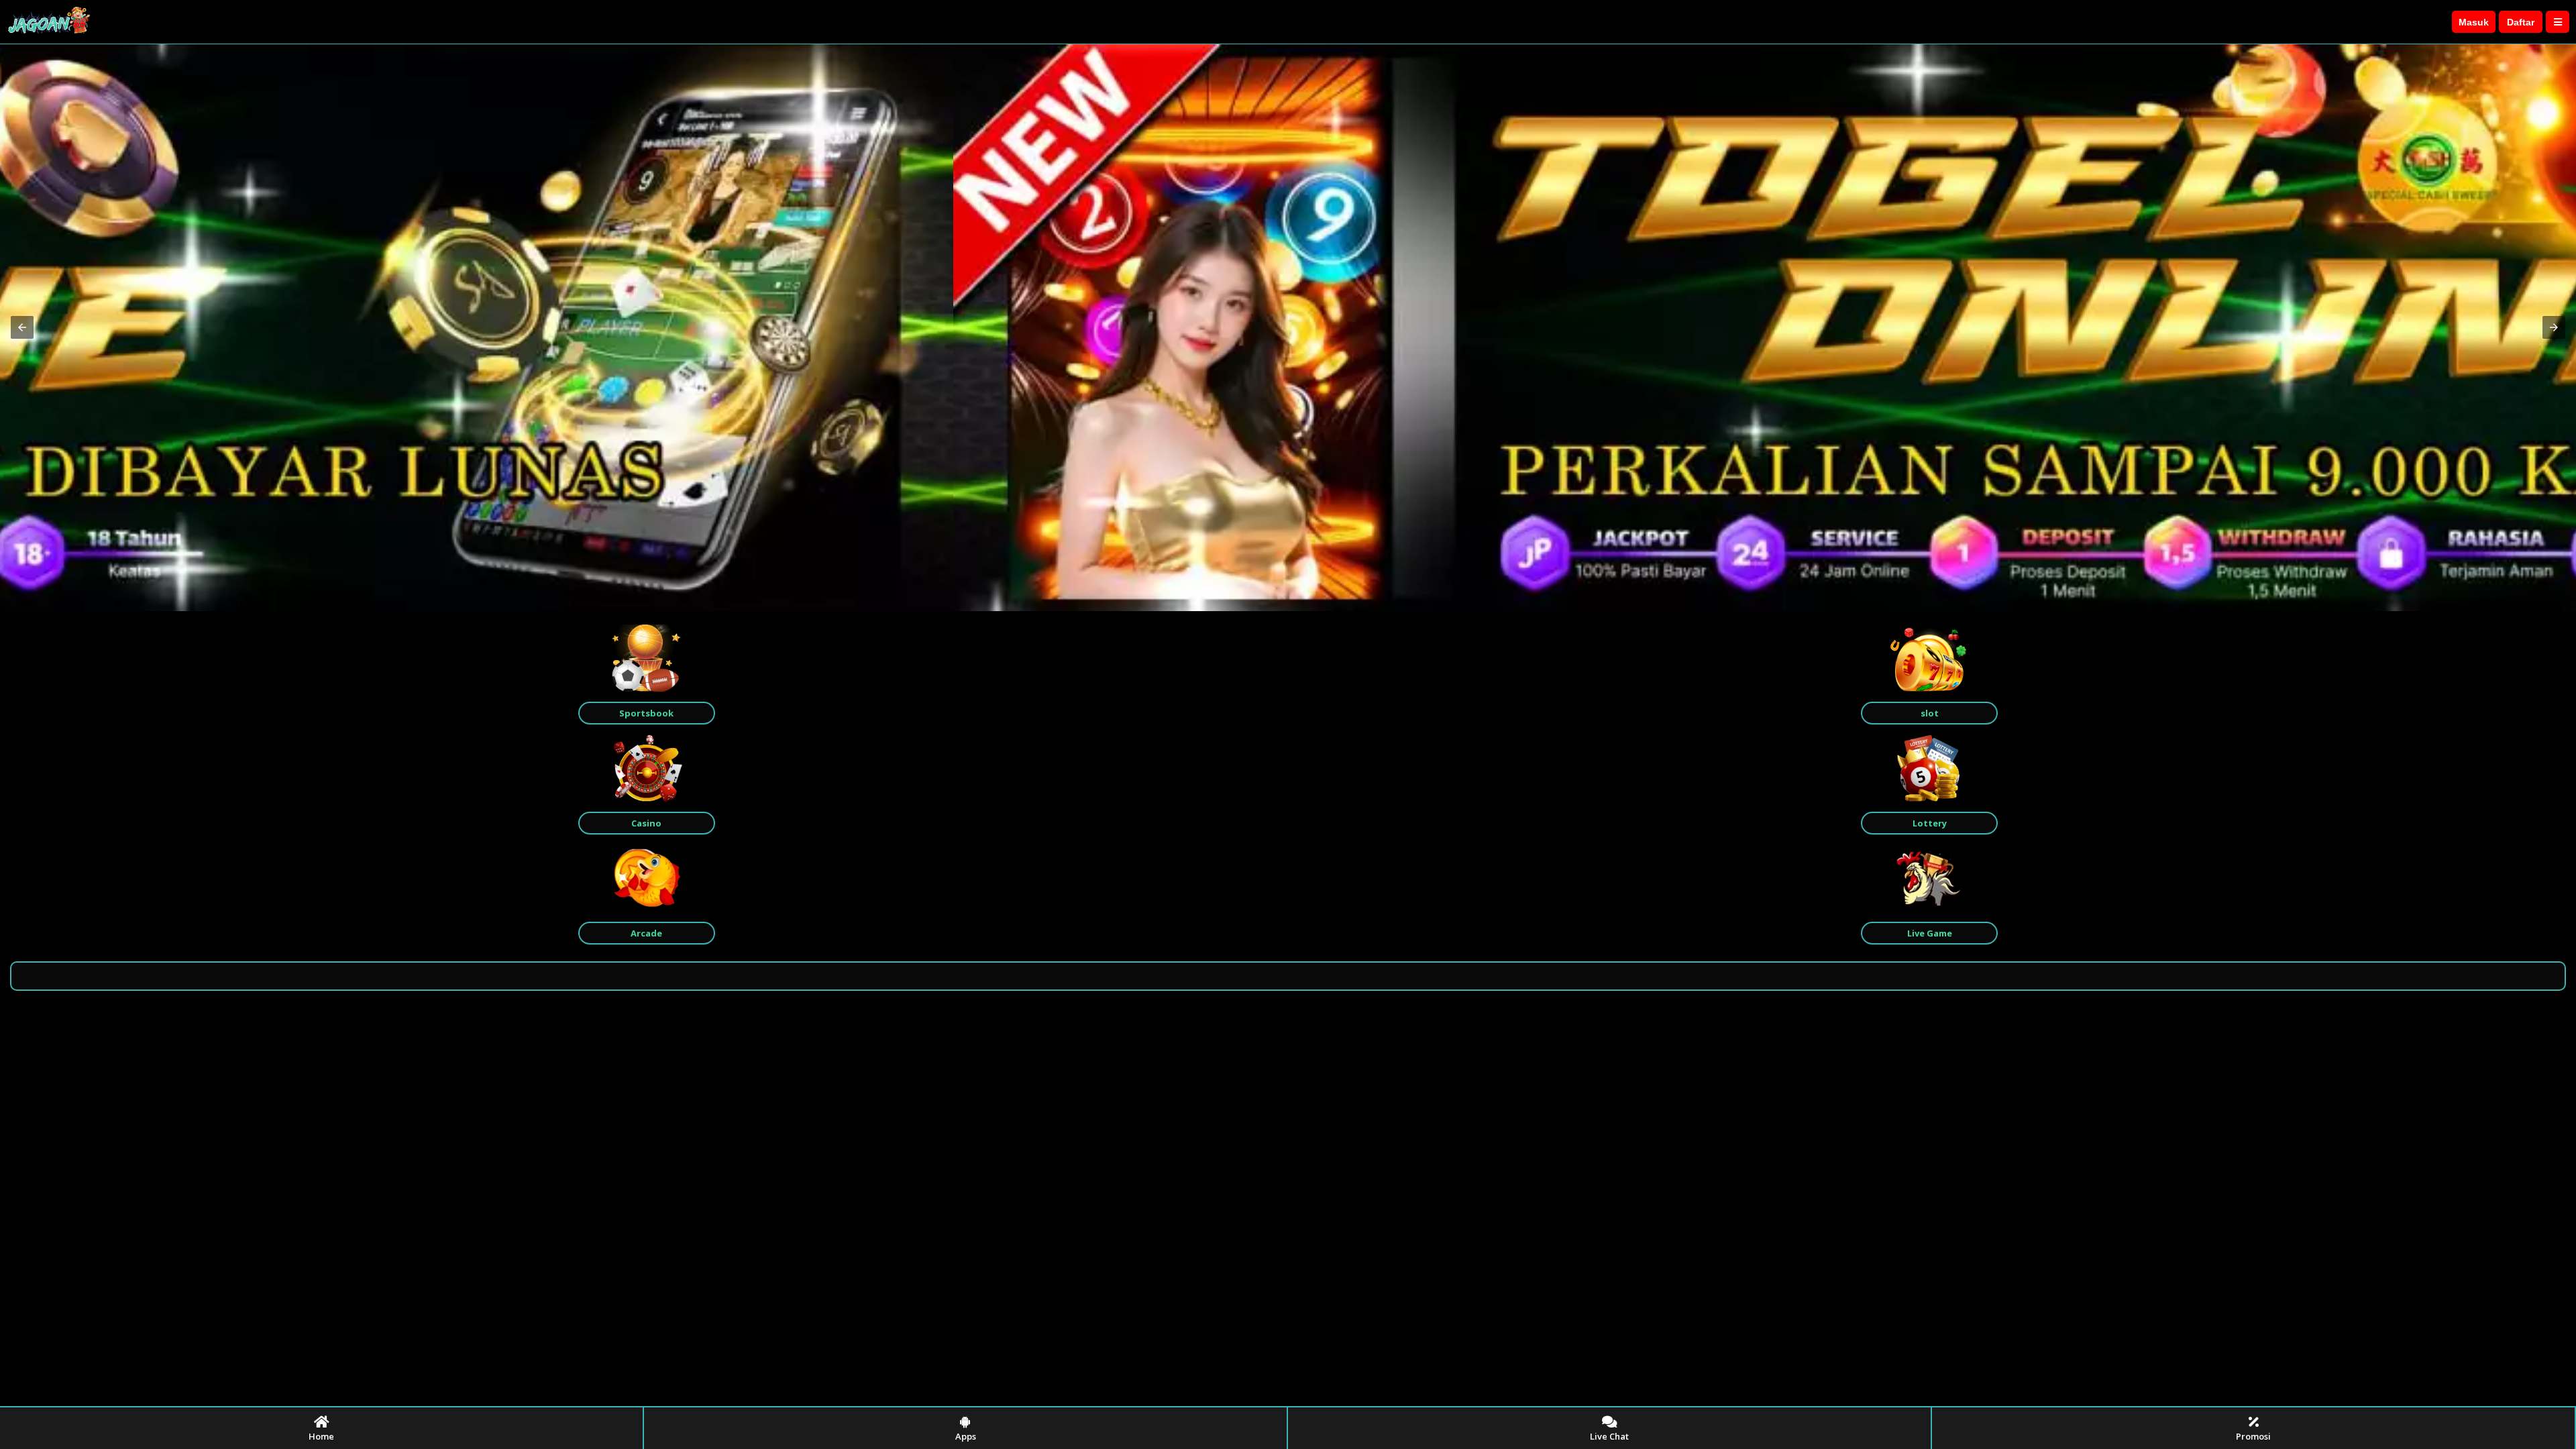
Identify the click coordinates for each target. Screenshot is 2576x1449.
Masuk (2474, 22)
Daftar (2521, 22)
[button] (22, 327)
